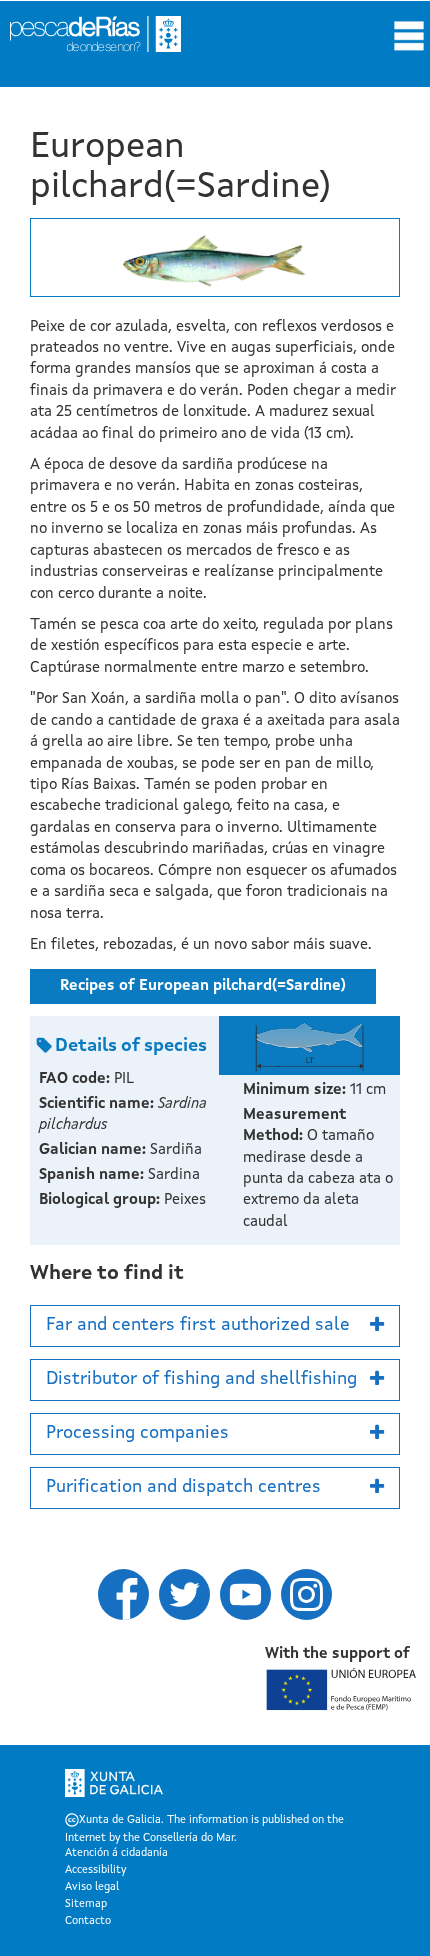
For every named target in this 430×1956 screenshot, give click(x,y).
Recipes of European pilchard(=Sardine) (203, 986)
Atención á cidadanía (116, 1854)
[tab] (215, 1326)
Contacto (88, 1922)
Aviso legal (92, 1888)
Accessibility (95, 1871)
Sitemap (86, 1905)
